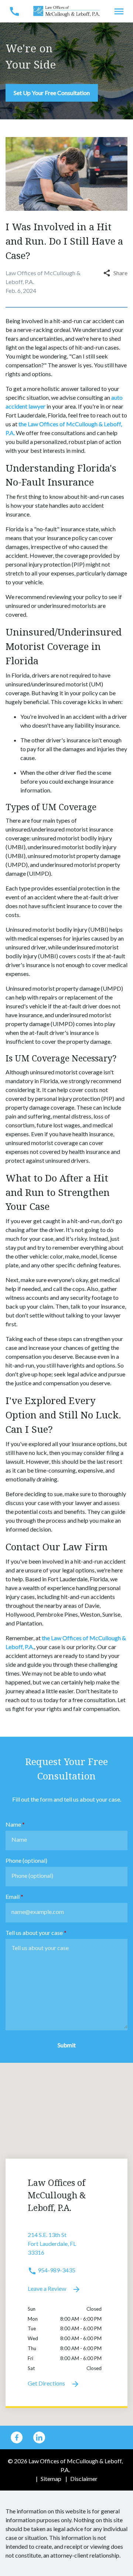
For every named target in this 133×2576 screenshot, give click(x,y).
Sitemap (51, 2479)
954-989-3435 (56, 2270)
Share (120, 273)
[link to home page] (66, 10)
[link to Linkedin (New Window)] (39, 2437)
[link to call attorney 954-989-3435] (14, 11)
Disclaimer (84, 2479)
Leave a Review (47, 2288)
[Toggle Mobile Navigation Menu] (119, 11)
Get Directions (47, 2383)
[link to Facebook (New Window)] (17, 2437)
